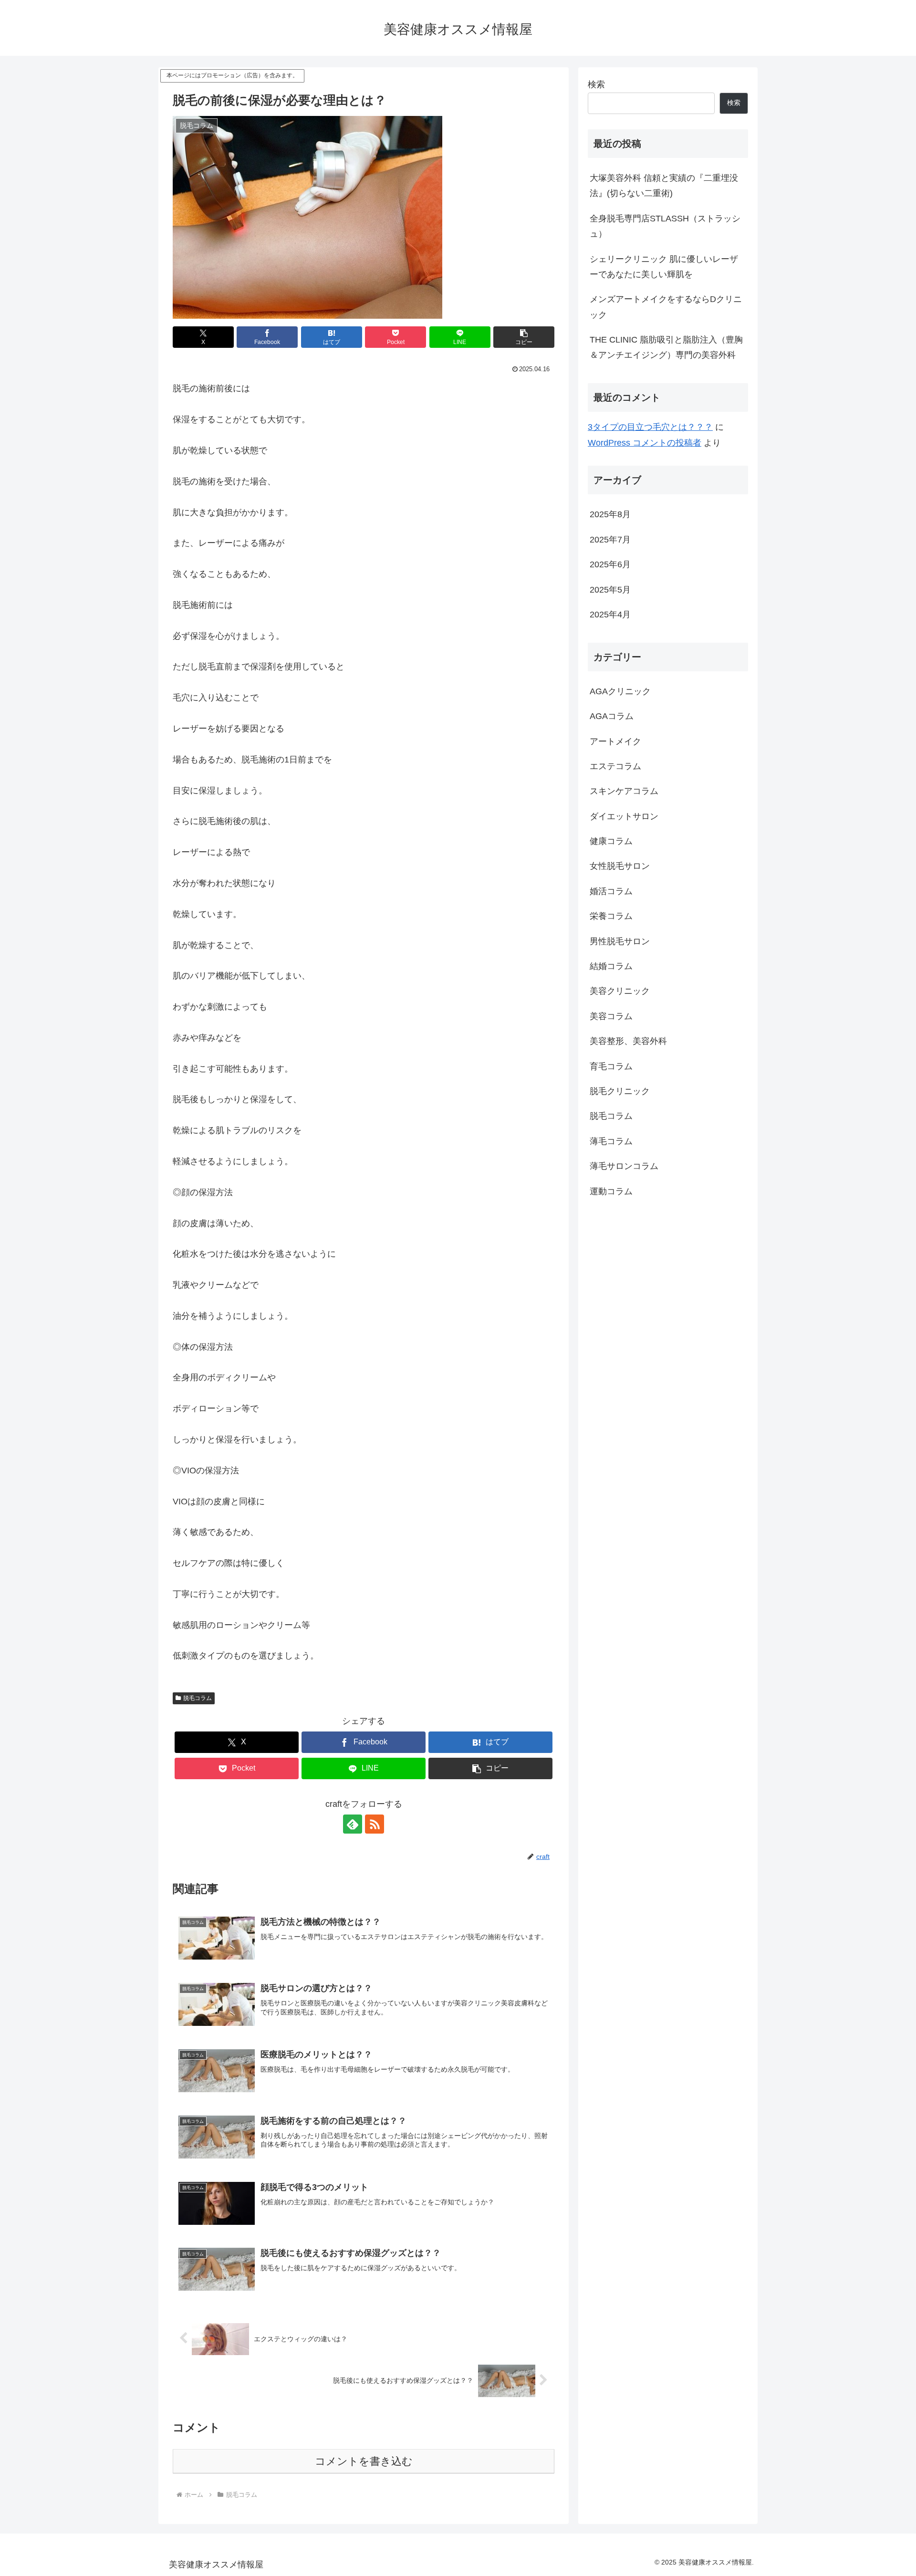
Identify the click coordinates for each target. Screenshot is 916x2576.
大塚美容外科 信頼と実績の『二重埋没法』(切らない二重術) (664, 186)
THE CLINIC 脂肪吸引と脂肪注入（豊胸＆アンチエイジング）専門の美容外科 (666, 347)
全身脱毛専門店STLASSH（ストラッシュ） (665, 226)
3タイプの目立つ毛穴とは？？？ (650, 427)
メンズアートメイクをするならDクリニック (666, 307)
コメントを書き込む (364, 2461)
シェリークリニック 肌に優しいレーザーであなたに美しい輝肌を (664, 267)
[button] (524, 337)
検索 (596, 84)
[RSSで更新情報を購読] (375, 1824)
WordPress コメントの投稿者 (645, 443)
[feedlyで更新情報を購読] (353, 1824)
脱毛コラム (198, 1698)
